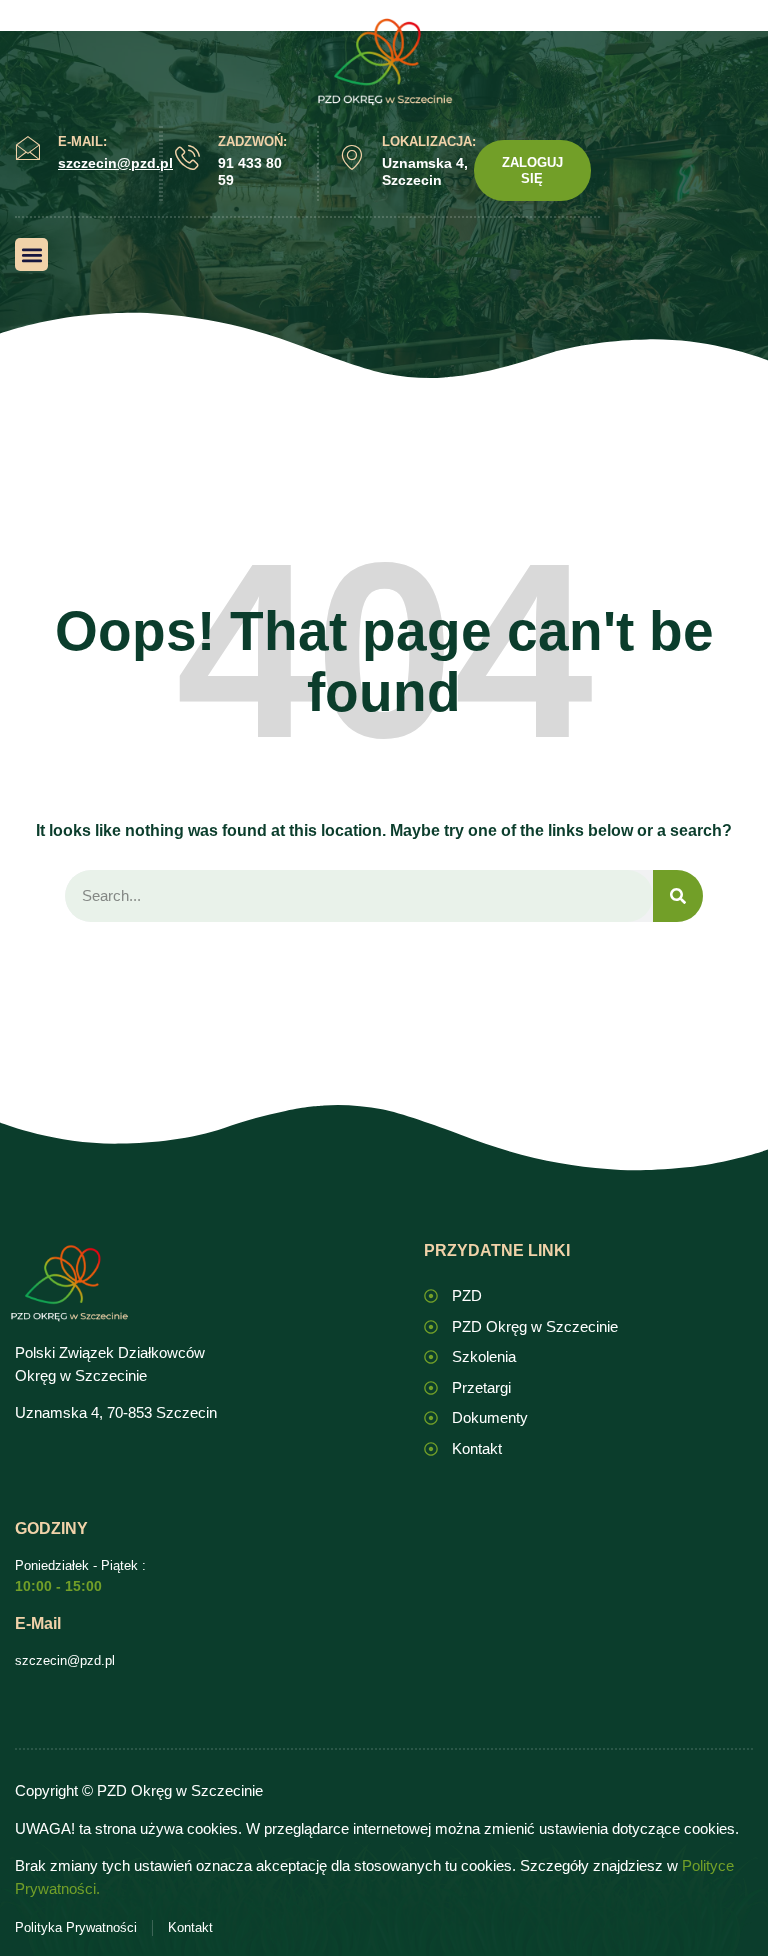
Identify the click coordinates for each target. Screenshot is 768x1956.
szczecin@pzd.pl (65, 1660)
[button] (31, 254)
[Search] (678, 896)
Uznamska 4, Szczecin (425, 171)
